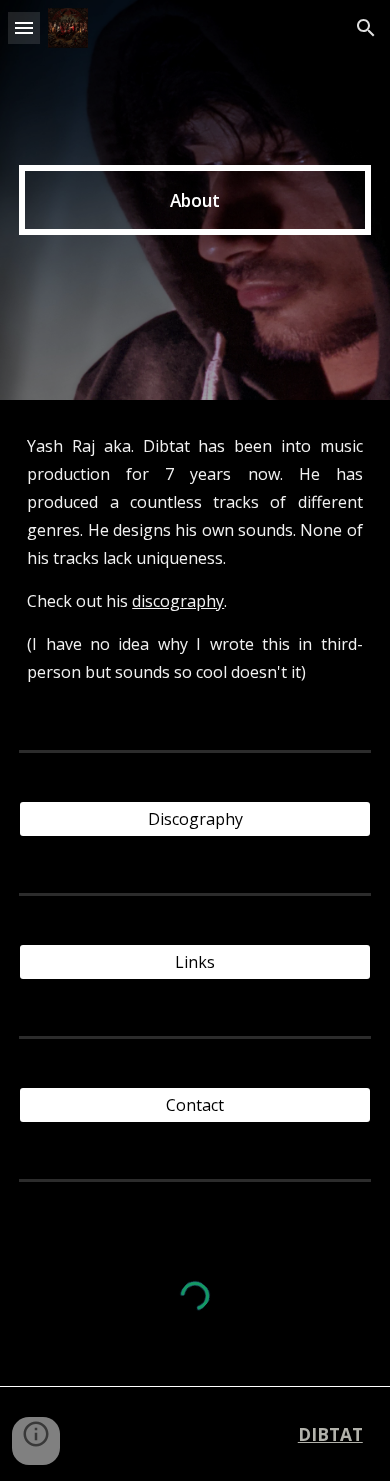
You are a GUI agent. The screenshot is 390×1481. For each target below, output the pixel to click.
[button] (24, 27)
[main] (195, 200)
